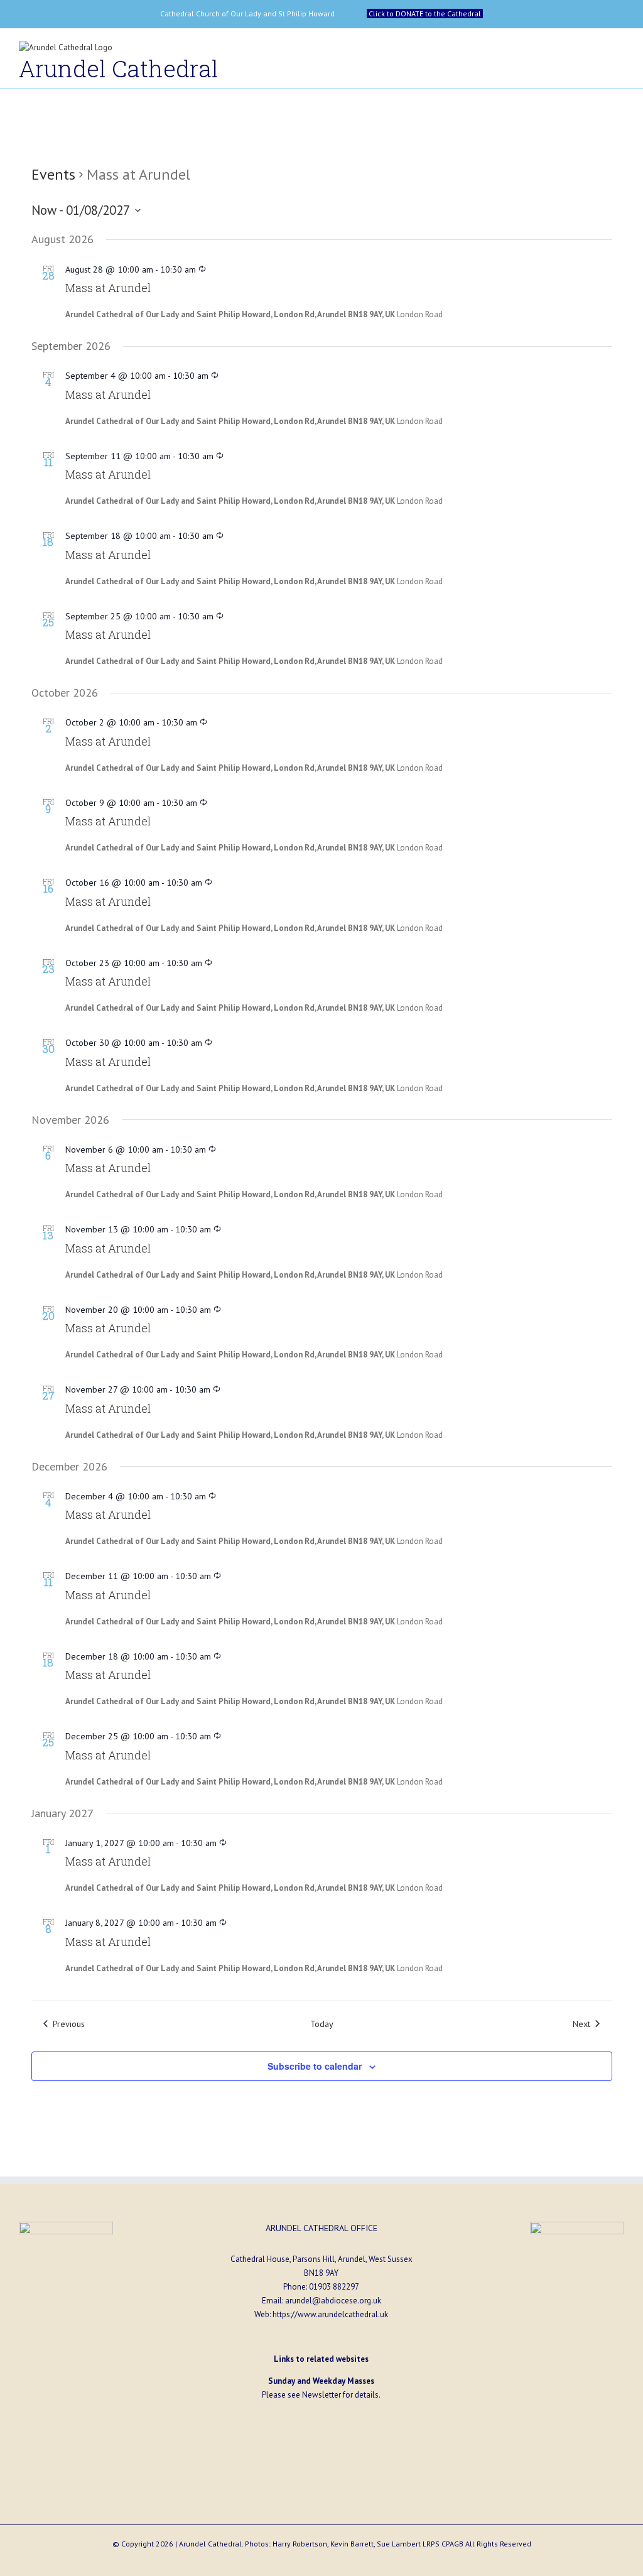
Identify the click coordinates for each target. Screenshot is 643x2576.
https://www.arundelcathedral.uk (330, 2314)
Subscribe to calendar (315, 2066)
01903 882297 (334, 2287)
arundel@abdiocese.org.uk (333, 2301)
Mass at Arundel (108, 288)
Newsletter (321, 2395)
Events (53, 174)
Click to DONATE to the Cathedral (425, 14)
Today (322, 2024)
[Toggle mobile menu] (619, 51)
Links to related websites (321, 2359)
